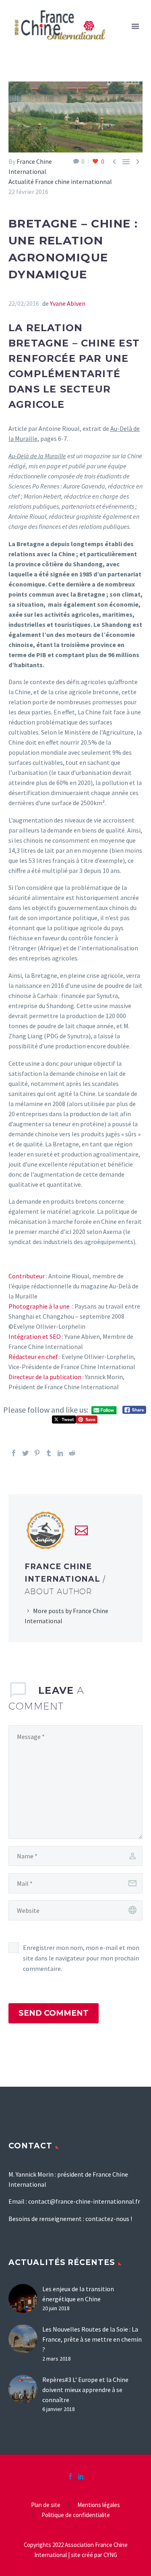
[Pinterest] (37, 1453)
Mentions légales (99, 2505)
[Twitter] (25, 1453)
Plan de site (46, 2505)
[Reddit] (72, 1453)
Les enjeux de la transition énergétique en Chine (78, 2294)
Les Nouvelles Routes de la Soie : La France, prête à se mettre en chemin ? (92, 2339)
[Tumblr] (49, 1453)
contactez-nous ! (109, 2219)
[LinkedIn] (60, 1453)
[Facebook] (14, 1453)
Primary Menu (135, 26)
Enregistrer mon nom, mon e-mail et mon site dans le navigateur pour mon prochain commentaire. (81, 1958)
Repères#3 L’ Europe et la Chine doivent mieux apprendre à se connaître (85, 2390)
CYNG (110, 2555)
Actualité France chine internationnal (60, 182)
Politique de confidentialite (76, 2515)
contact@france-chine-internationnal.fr (84, 2201)
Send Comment (54, 2013)
